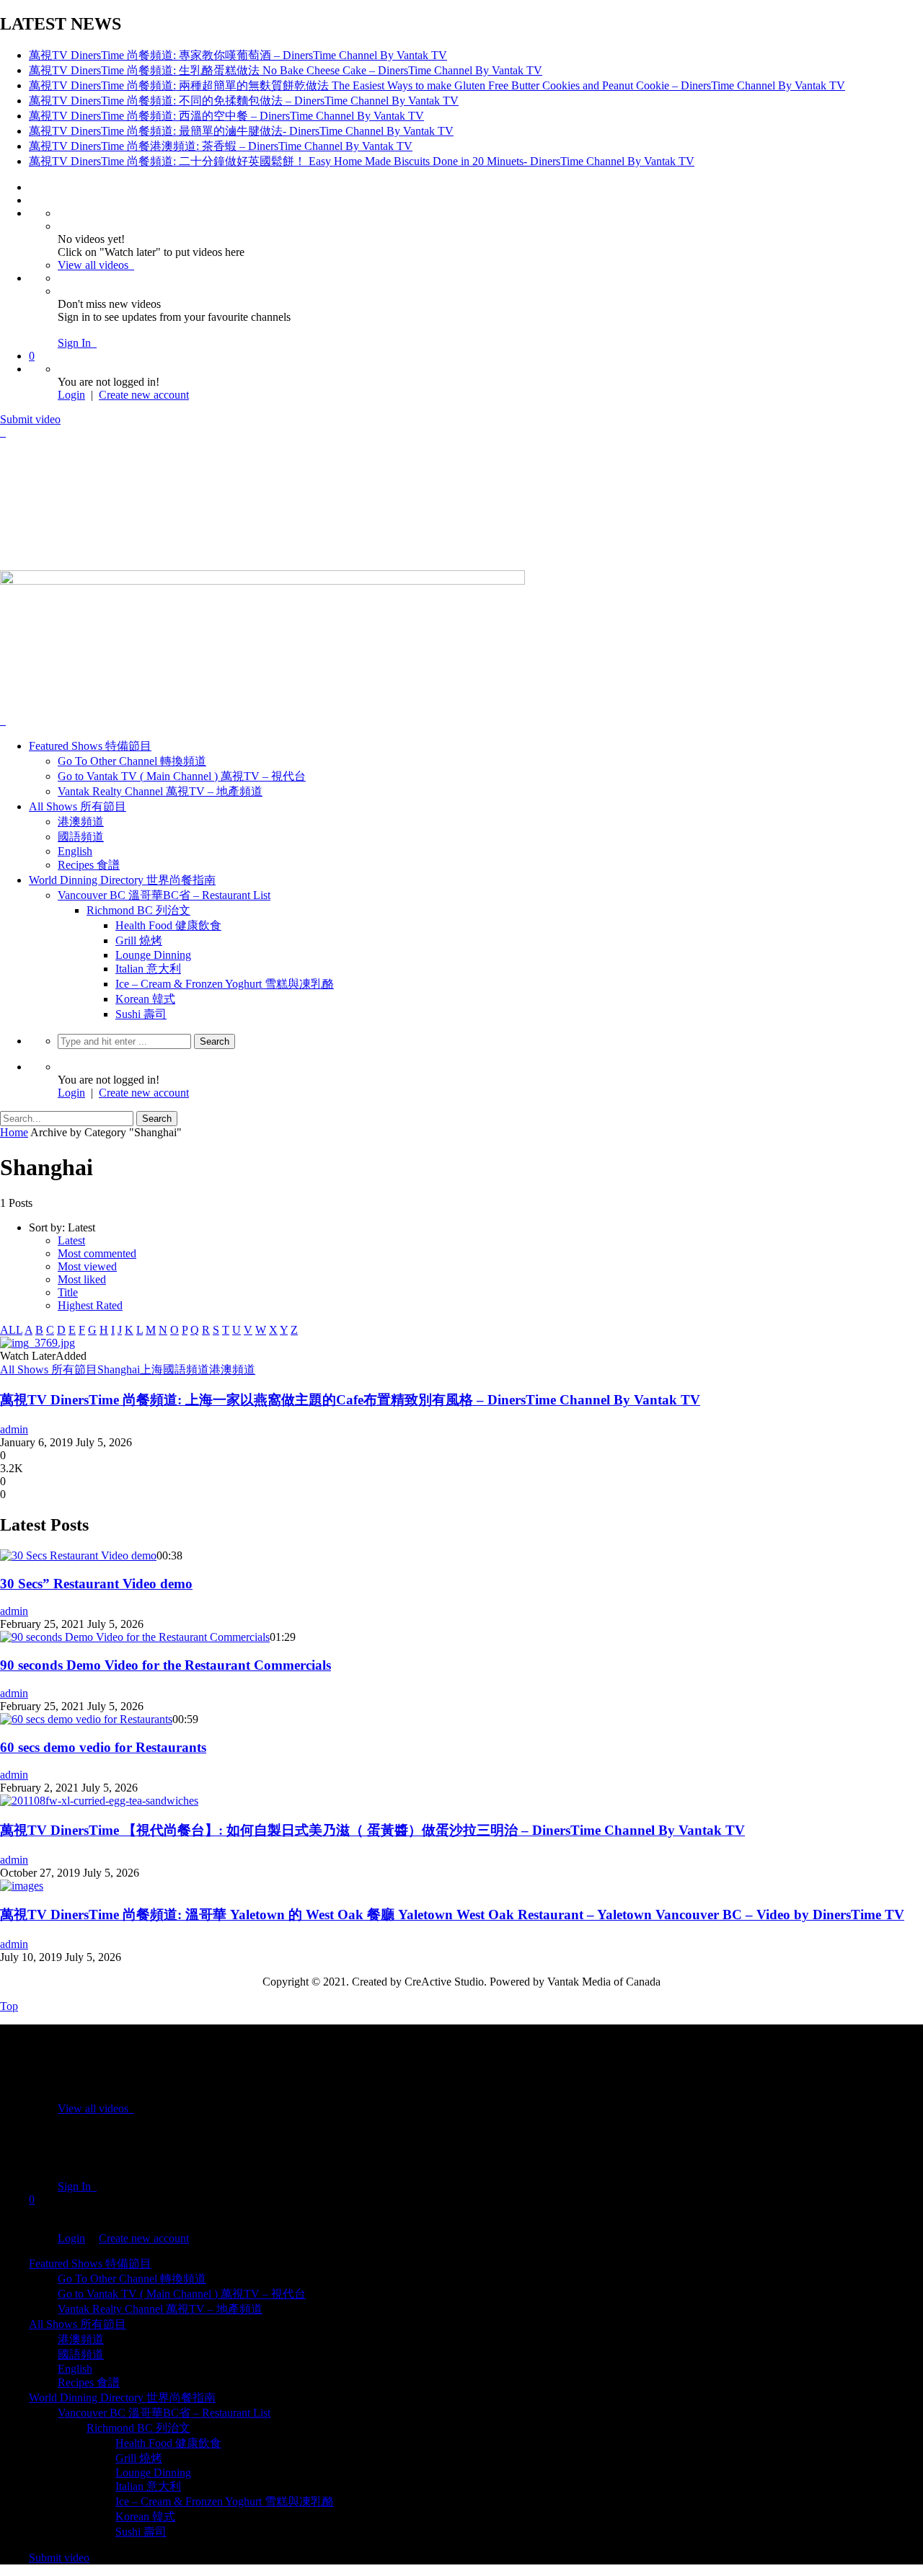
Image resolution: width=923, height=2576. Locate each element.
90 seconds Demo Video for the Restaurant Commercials (165, 1665)
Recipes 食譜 (89, 865)
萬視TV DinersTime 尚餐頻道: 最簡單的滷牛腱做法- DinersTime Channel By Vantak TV (241, 131)
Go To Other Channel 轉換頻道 (132, 761)
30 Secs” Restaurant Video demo (96, 1584)
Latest (71, 1240)
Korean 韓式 (145, 999)
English (75, 851)
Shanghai (119, 1369)
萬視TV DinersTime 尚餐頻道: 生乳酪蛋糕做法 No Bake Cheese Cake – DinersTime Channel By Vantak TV (286, 70)
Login (71, 395)
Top (9, 2006)
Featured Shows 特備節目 (90, 746)
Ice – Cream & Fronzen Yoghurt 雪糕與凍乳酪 (225, 984)
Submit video (30, 419)
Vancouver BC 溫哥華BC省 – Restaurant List (164, 895)
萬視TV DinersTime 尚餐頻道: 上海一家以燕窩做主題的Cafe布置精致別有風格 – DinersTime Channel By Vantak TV (350, 1400)
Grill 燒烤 (139, 940)
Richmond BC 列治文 (138, 910)
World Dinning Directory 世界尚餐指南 (122, 880)
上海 (151, 1369)
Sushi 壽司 (141, 1014)
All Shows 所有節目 (78, 806)
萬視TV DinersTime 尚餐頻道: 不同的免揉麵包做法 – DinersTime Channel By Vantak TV (244, 101)
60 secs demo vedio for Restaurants (103, 1747)
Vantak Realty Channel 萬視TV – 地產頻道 (160, 791)
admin (14, 1429)
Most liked (82, 1279)
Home (14, 1132)
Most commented (97, 1253)
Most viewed (87, 1266)
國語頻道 (81, 837)
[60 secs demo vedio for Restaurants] (86, 1719)
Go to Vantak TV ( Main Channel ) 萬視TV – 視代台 (182, 776)
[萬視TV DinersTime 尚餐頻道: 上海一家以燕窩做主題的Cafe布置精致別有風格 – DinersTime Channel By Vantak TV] (37, 1343)
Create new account (144, 395)
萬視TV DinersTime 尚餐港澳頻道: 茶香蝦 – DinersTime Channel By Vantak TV (221, 146)
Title (68, 1292)
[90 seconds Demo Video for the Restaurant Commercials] (135, 1637)
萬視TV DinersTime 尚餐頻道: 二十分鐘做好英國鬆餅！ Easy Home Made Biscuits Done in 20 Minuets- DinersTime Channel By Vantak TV (362, 161)
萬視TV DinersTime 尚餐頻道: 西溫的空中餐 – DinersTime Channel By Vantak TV (226, 116)
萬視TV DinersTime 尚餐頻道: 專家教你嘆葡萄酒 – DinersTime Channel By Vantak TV (238, 55)
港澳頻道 (81, 822)
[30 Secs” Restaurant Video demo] (78, 1555)
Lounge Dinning (153, 955)
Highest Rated (90, 1305)
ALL (11, 1330)
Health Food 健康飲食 (168, 925)
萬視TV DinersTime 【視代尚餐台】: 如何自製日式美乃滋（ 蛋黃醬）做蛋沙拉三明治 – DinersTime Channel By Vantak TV (372, 1830)
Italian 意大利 (148, 969)
